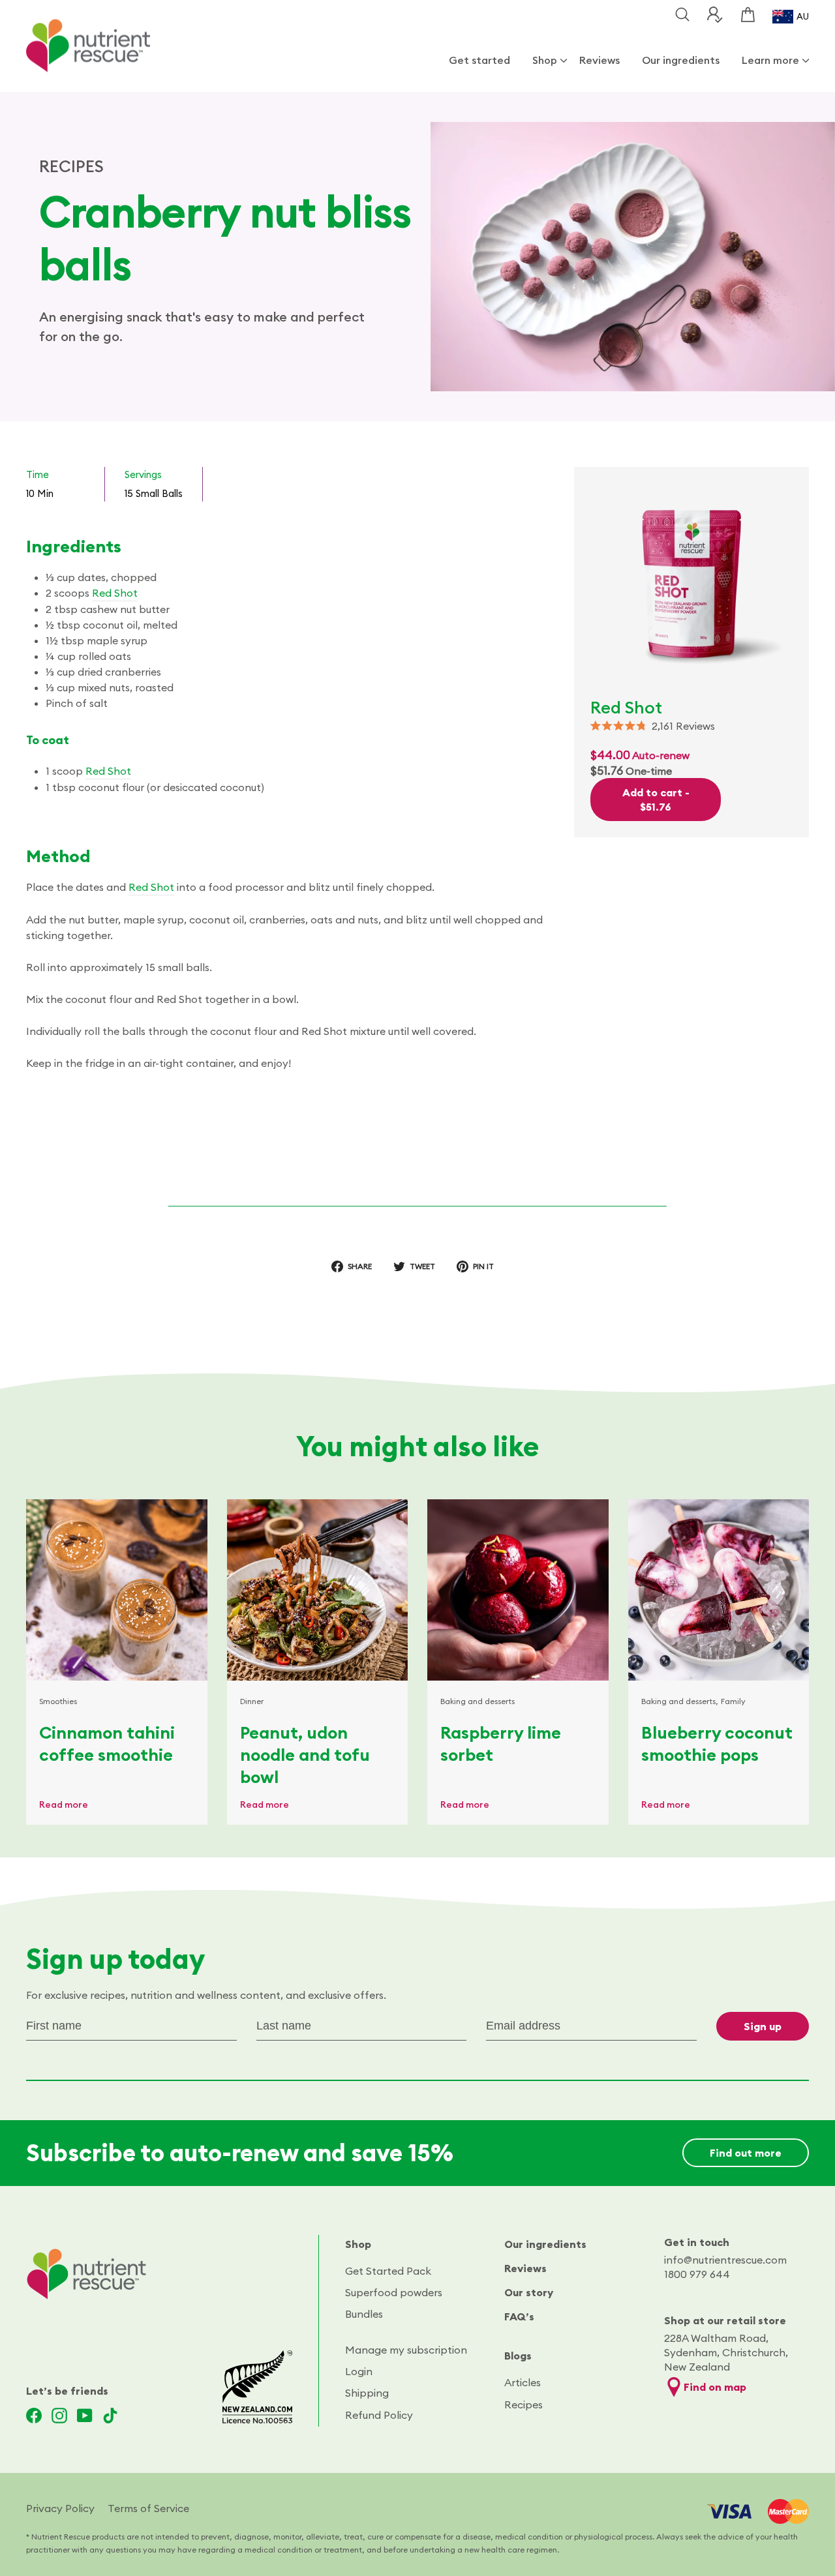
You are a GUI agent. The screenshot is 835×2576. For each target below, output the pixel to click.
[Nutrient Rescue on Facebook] (34, 2416)
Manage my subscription (406, 2350)
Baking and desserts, (680, 1701)
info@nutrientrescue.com (725, 2260)
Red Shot (115, 593)
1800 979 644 (697, 2274)
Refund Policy (379, 2415)
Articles (523, 2382)
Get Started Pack (388, 2271)
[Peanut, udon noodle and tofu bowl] (318, 1590)
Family (733, 1701)
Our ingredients (681, 60)
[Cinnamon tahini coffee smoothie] (117, 1590)
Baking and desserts (478, 1701)
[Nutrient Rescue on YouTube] (85, 2416)
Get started (479, 60)
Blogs (518, 2356)
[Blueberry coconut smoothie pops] (719, 1590)
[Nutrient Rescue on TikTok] (110, 2416)
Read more (64, 1805)
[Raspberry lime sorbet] (518, 1590)
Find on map (715, 2387)
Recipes (524, 2404)
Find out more (746, 2153)
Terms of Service (148, 2508)
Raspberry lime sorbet (501, 1744)
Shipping (367, 2393)
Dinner (252, 1701)
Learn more (770, 60)
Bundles (364, 2314)
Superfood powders (394, 2292)
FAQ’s (519, 2316)
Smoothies (58, 1701)
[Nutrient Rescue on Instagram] (59, 2416)
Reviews (600, 60)
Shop (545, 60)
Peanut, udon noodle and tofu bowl (305, 1755)
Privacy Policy (60, 2508)
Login (359, 2371)
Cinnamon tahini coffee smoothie (107, 1744)
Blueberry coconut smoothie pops (717, 1744)
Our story (529, 2292)
